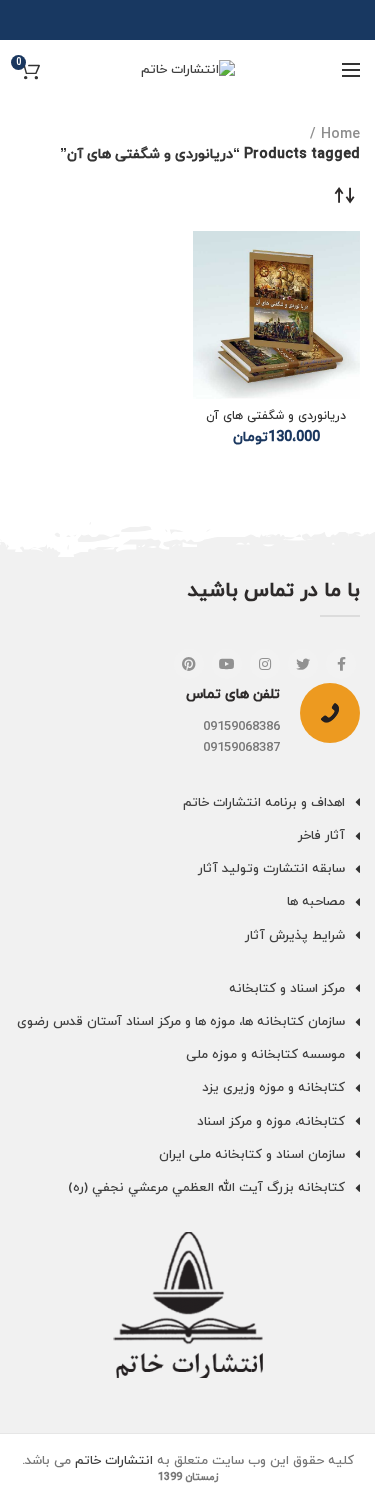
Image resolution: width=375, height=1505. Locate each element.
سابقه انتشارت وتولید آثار (271, 869)
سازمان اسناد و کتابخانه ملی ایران (252, 1155)
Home (340, 134)
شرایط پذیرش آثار (295, 936)
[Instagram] (265, 664)
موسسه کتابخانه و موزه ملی (265, 1055)
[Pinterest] (189, 664)
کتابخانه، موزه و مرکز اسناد (271, 1122)
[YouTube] (227, 664)
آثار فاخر (321, 836)
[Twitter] (303, 664)
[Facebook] (341, 664)
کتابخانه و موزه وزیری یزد (273, 1088)
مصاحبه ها (316, 902)
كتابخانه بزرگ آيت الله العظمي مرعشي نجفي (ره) (206, 1188)
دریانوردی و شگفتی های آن (276, 416)
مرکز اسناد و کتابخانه (287, 989)
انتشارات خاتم (114, 1461)
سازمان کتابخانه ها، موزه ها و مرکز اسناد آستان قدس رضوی (181, 1022)
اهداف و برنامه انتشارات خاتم (264, 803)
